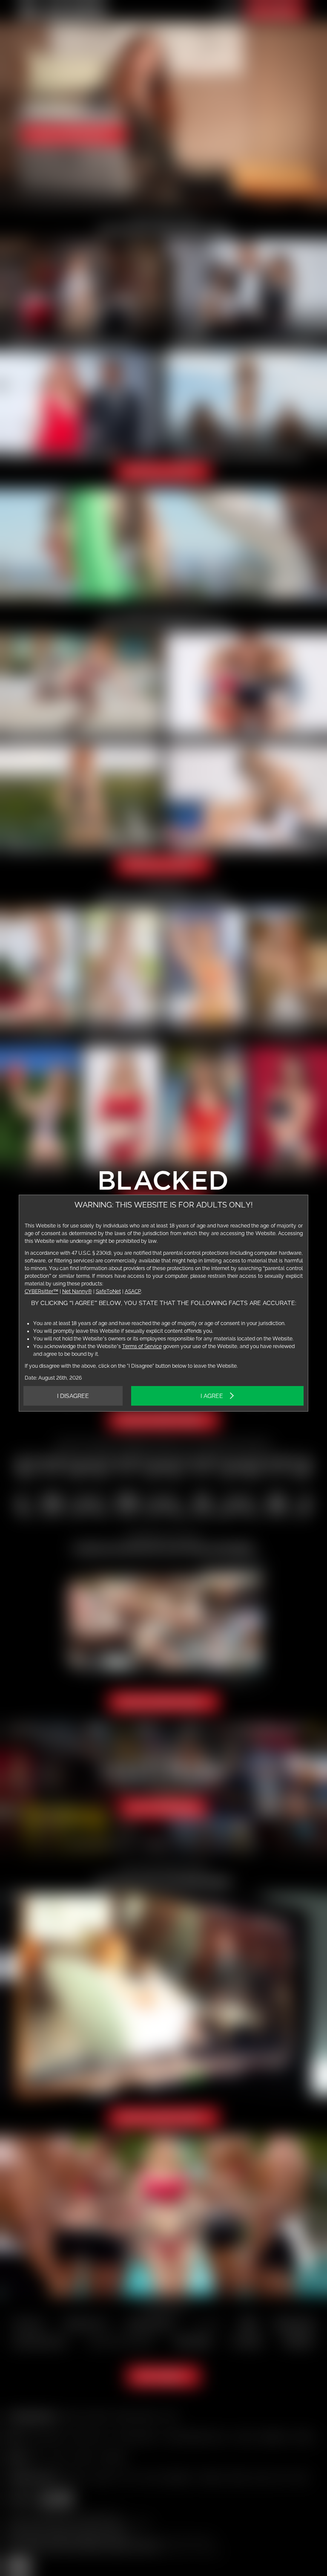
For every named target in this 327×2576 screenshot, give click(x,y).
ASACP (133, 1291)
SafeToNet (108, 1291)
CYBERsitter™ (42, 1291)
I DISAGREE (73, 1396)
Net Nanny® (77, 1291)
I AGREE (212, 1396)
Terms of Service (142, 1346)
